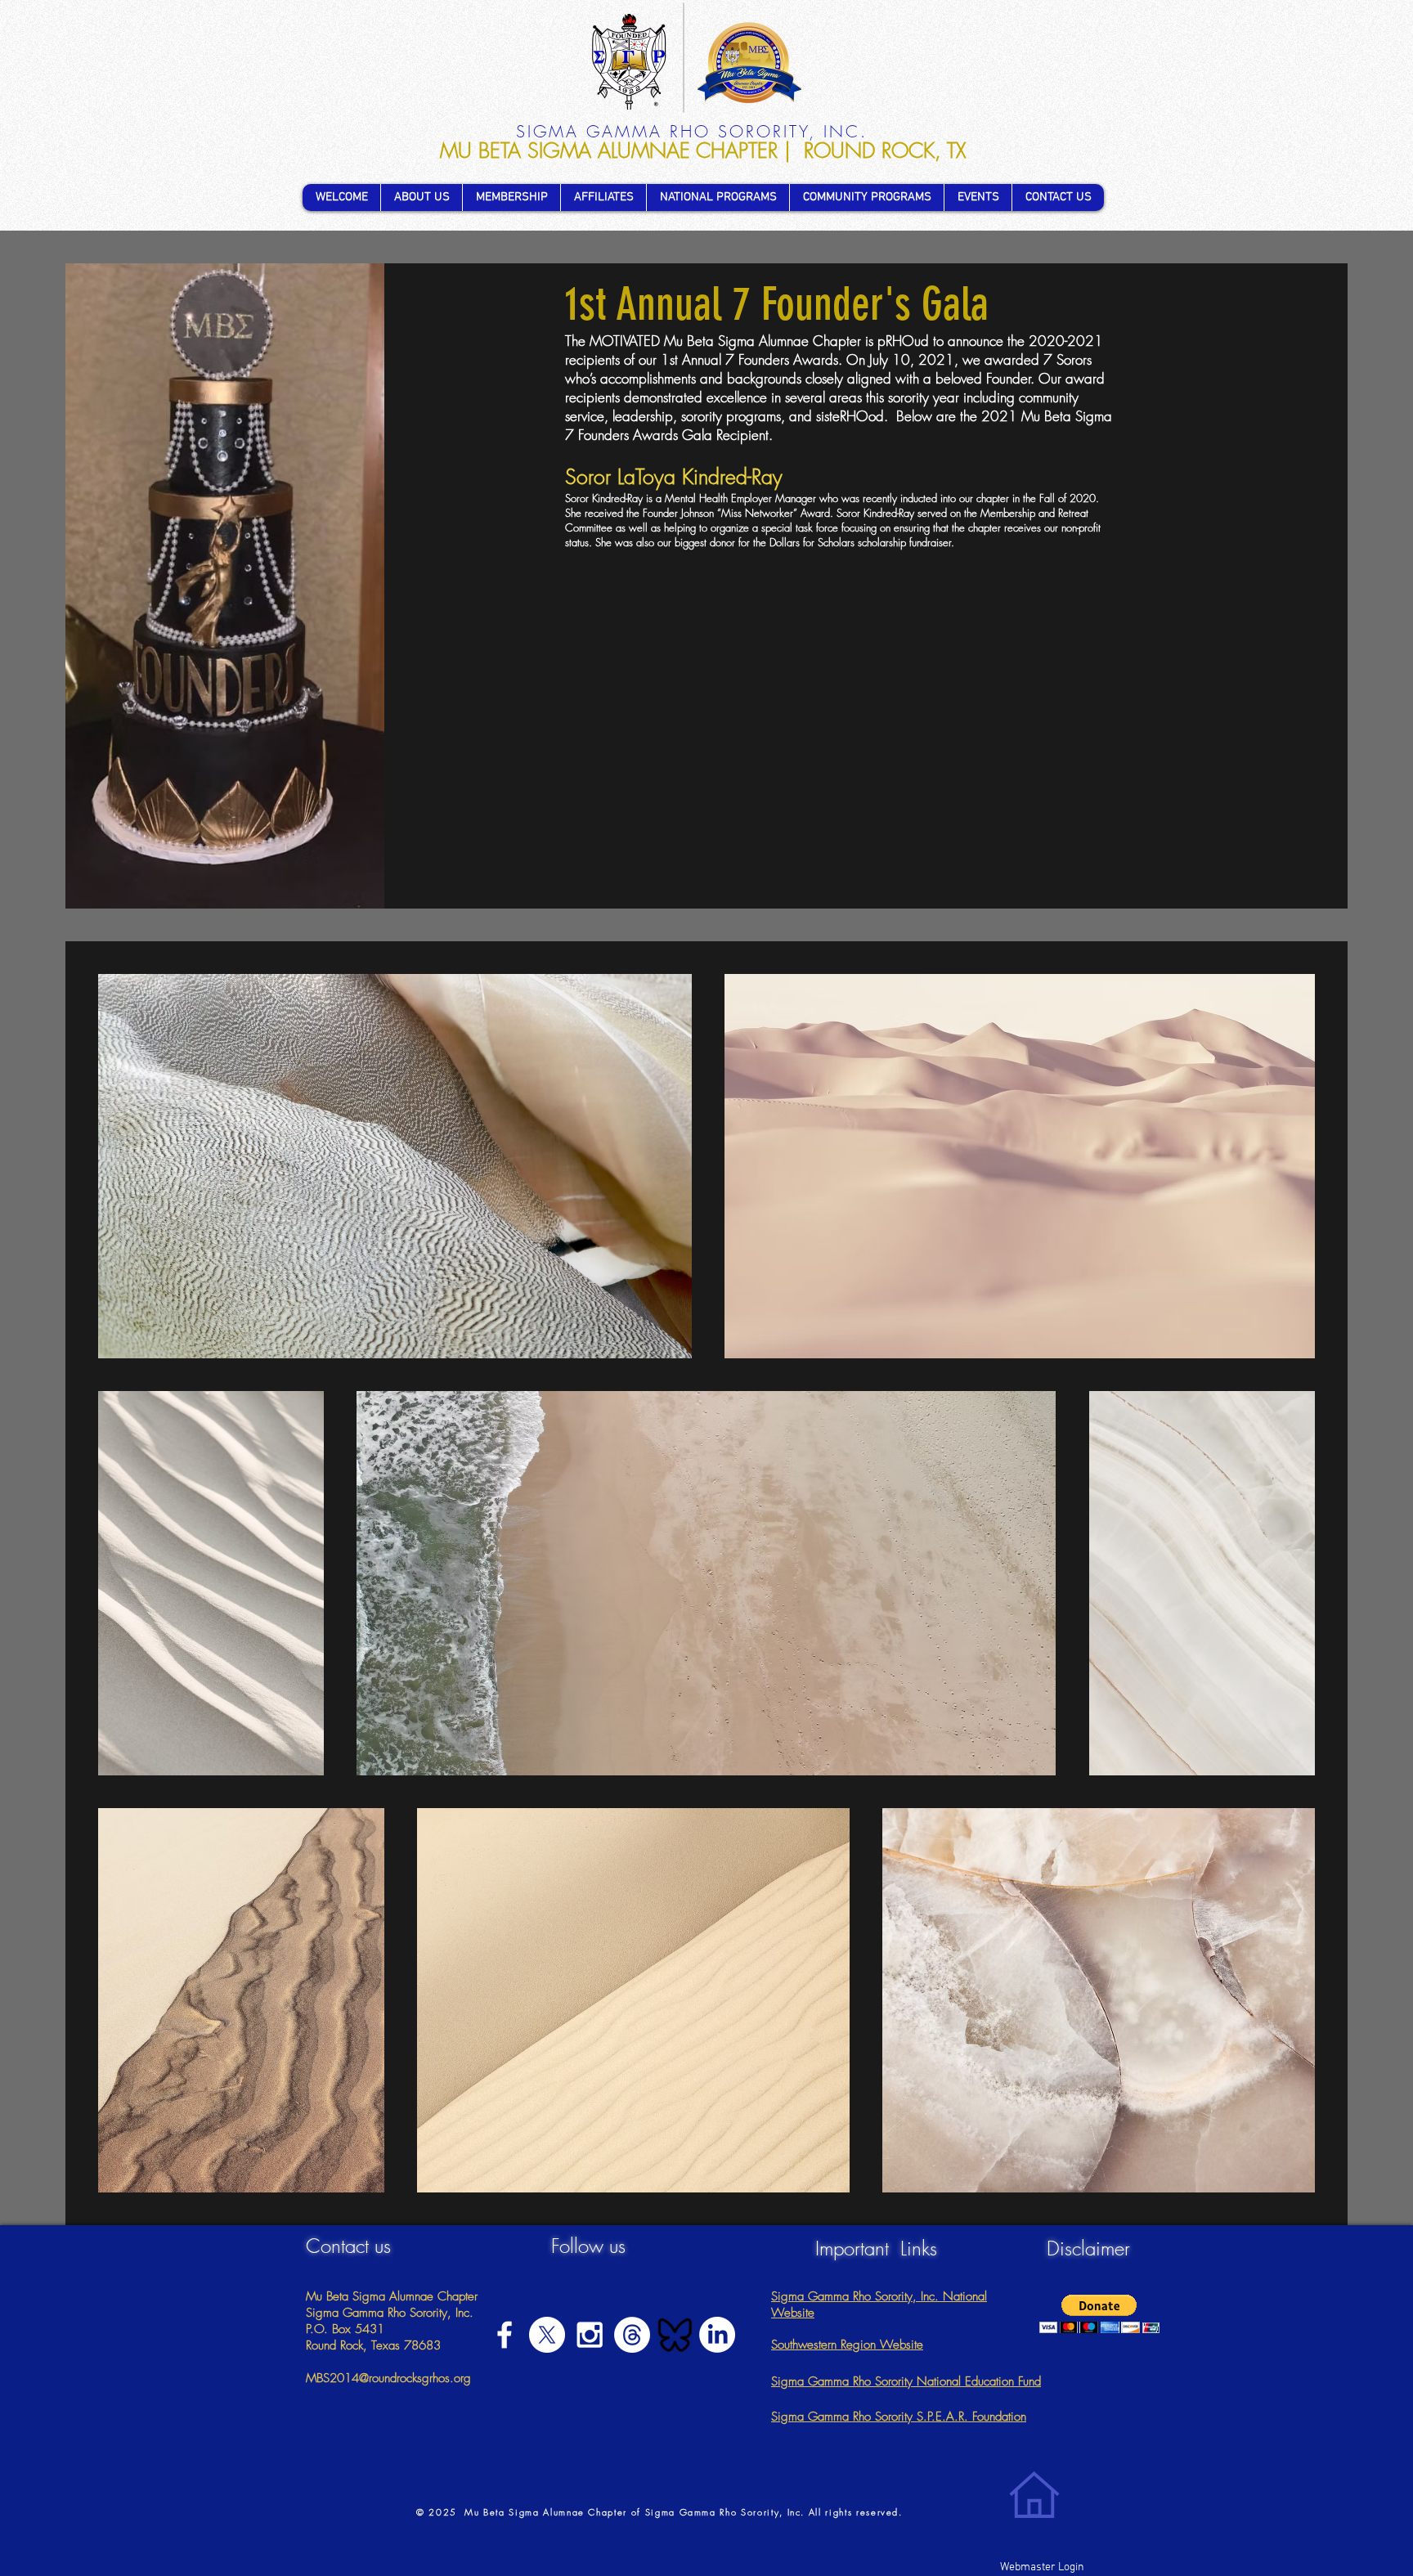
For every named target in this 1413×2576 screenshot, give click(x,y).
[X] (547, 2335)
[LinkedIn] (717, 2335)
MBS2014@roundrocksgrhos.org (388, 2378)
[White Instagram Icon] (590, 2335)
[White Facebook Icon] (505, 2335)
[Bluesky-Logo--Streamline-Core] (675, 2335)
